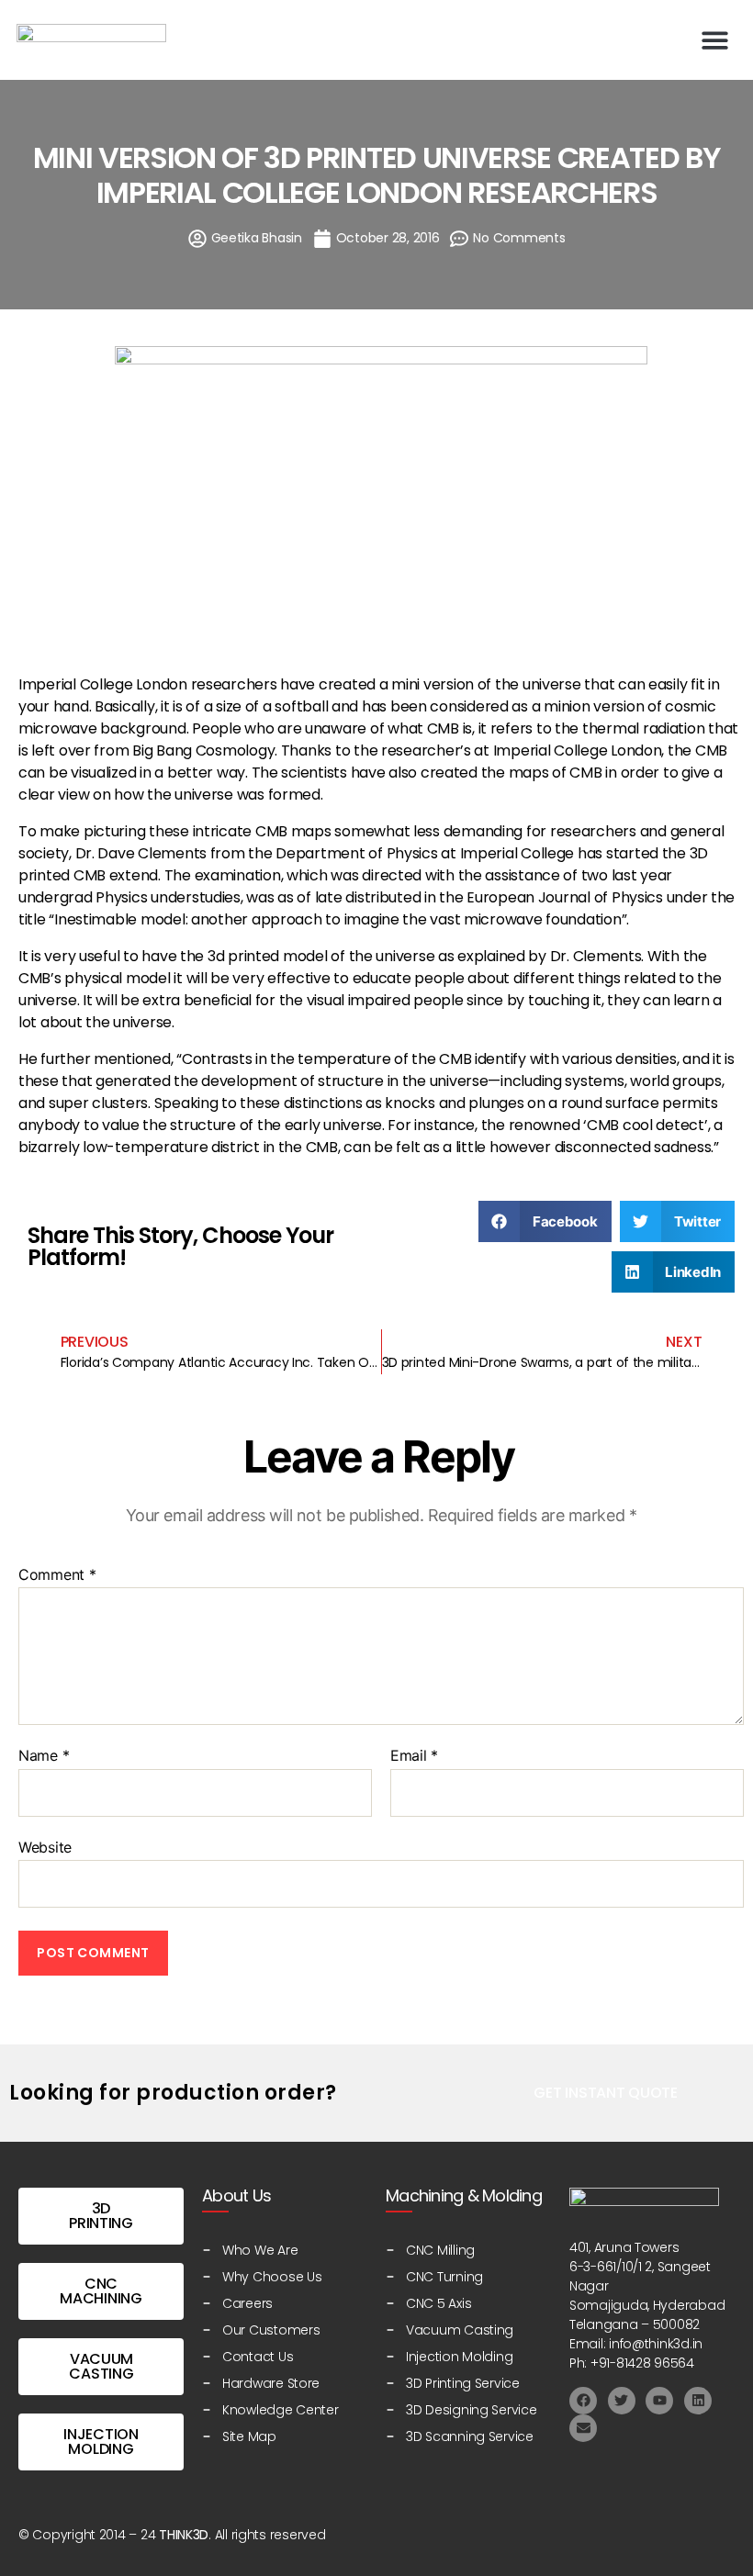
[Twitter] (622, 2401)
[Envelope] (583, 2428)
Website (45, 1847)
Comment (57, 1575)
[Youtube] (659, 2401)
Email (414, 1756)
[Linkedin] (698, 2401)
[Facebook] (583, 2401)
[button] (716, 40)
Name (44, 1756)
